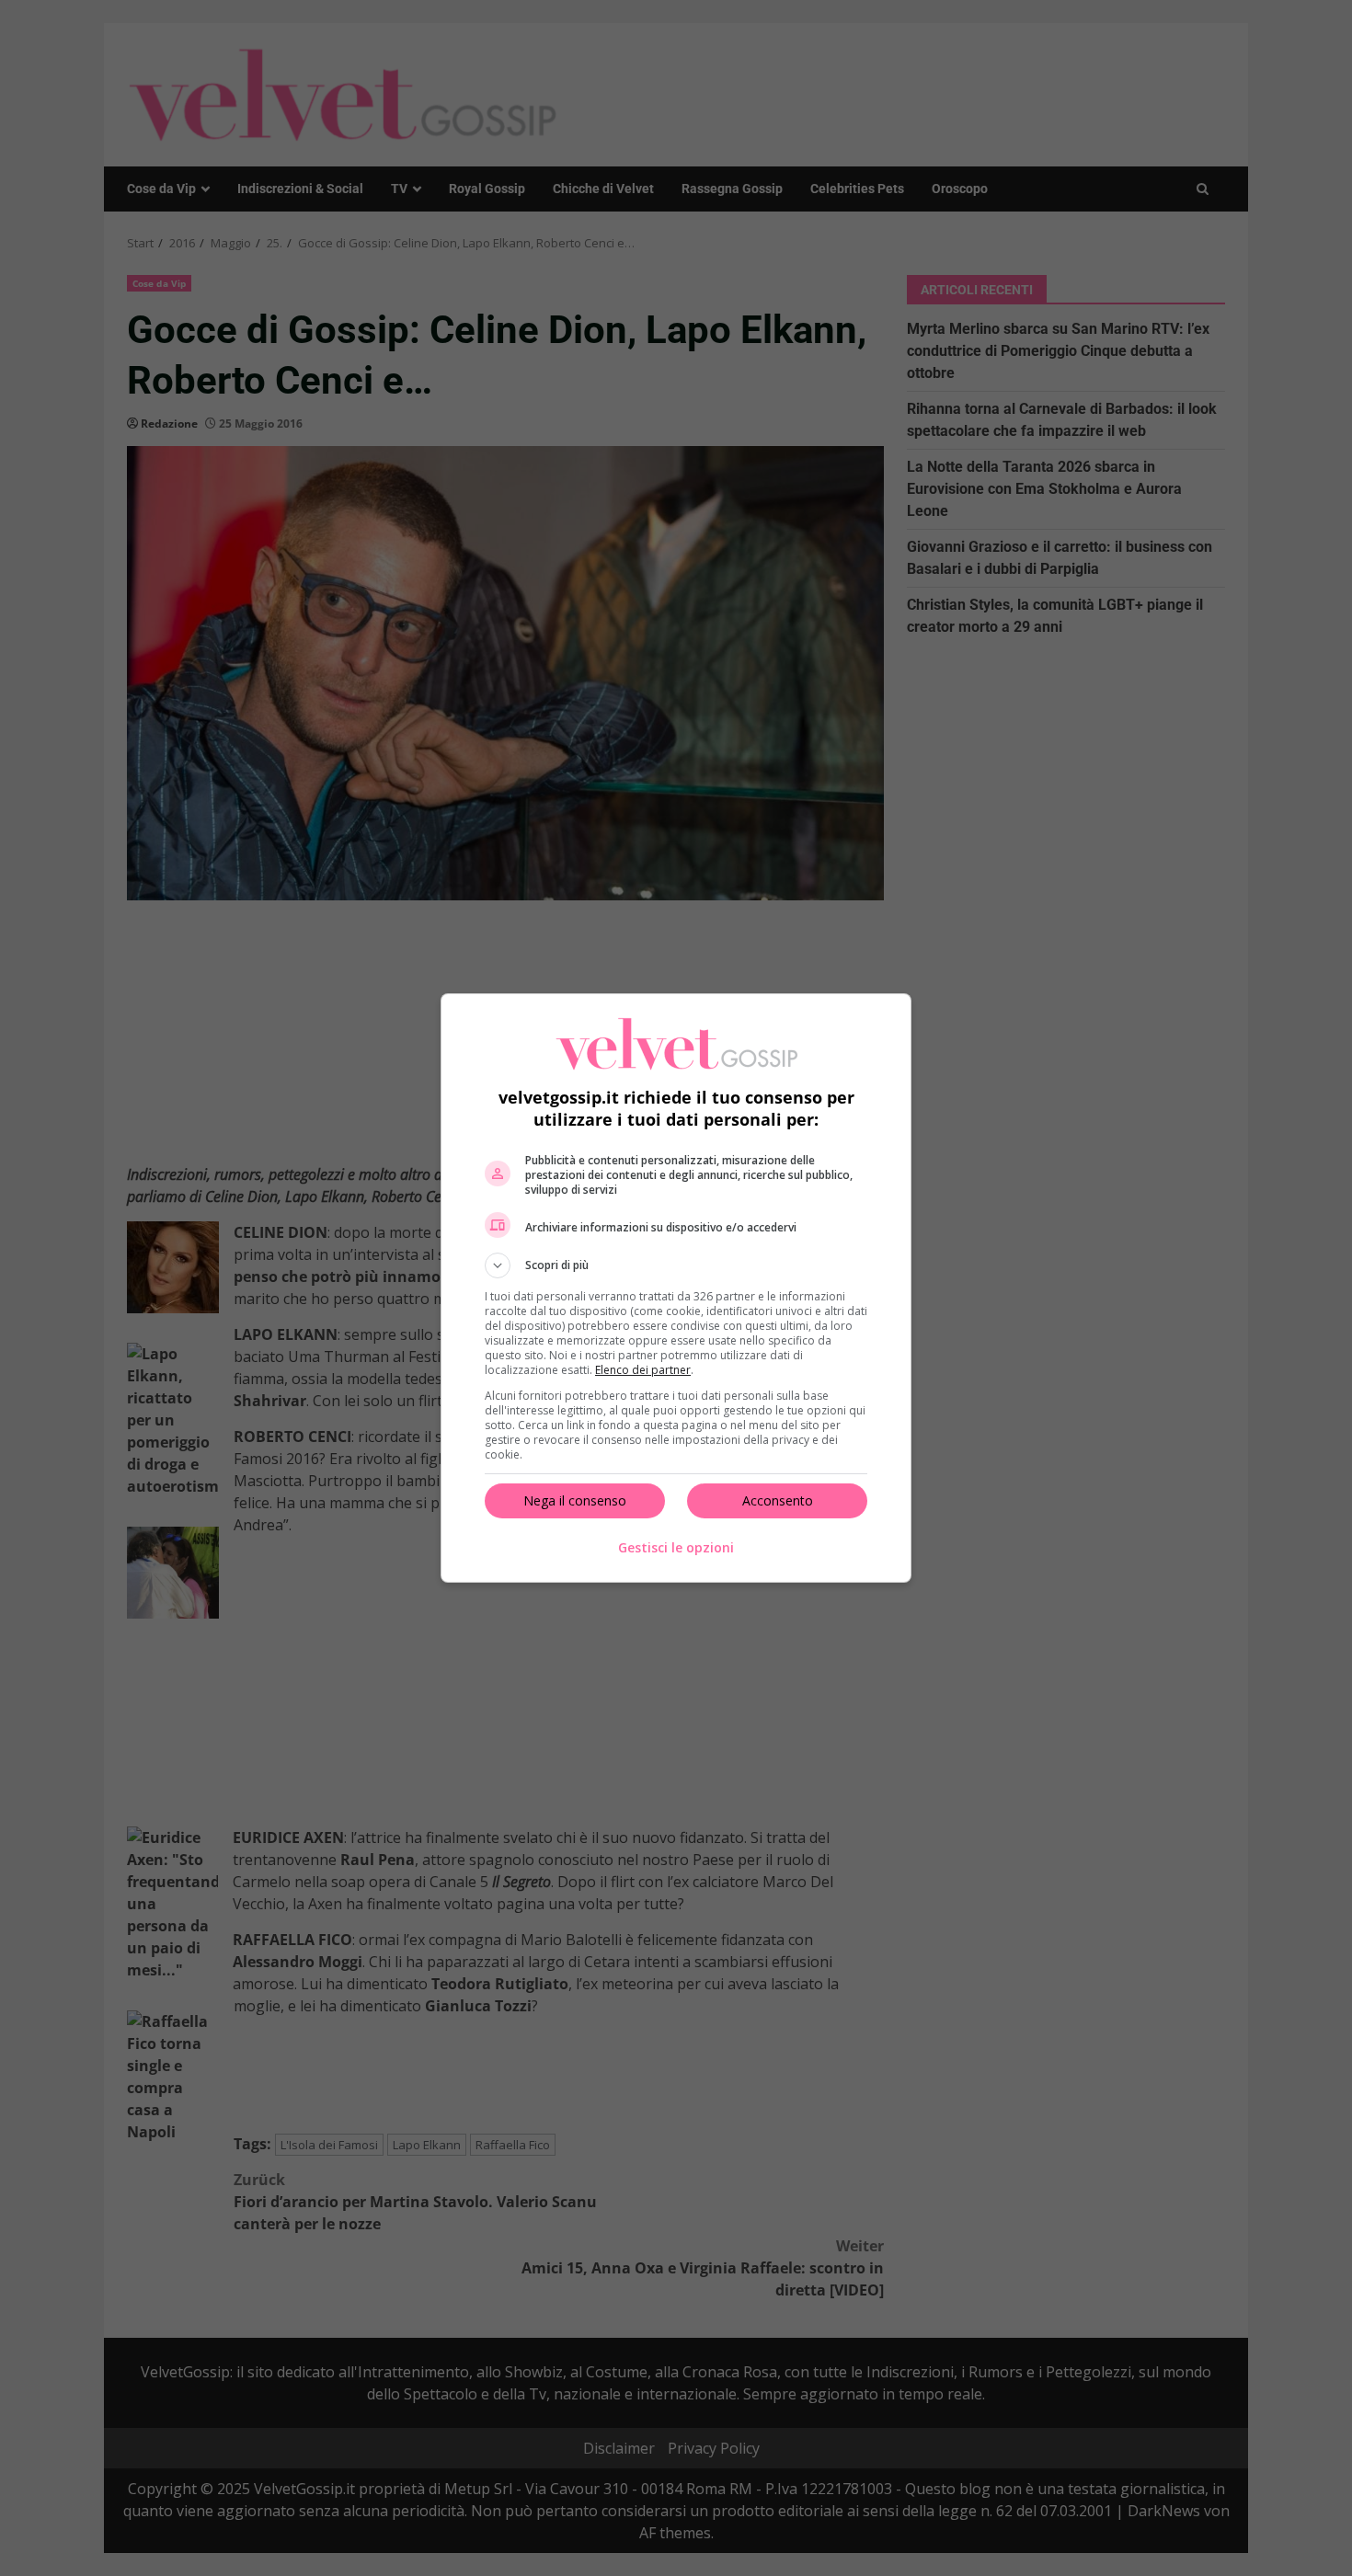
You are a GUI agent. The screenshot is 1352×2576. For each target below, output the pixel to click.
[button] (676, 1265)
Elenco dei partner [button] (643, 1370)
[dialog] (676, 1288)
